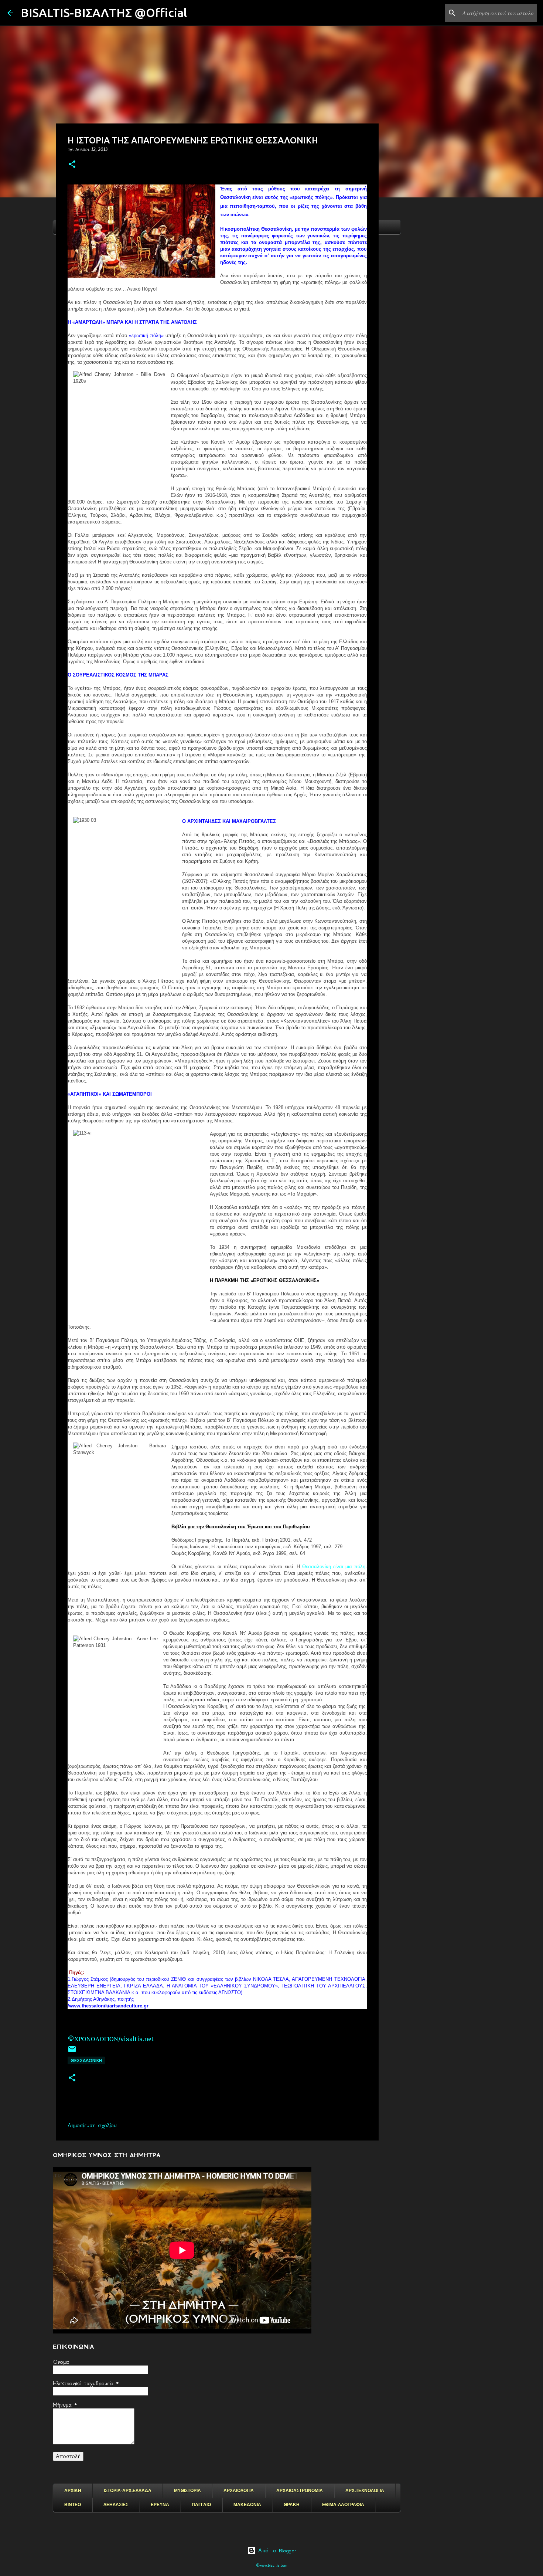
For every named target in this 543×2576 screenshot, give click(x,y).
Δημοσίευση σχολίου (92, 2125)
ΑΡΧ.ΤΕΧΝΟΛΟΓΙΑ (365, 2491)
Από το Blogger (276, 2550)
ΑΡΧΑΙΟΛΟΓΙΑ (239, 2491)
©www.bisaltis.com (272, 2565)
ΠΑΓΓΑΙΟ (201, 2505)
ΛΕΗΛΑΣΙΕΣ (116, 2505)
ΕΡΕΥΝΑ (160, 2505)
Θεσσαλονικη (86, 2060)
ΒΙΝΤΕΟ (73, 2505)
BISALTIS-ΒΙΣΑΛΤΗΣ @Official (104, 13)
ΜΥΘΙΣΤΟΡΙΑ (187, 2491)
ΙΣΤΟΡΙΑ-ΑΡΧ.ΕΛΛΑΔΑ (128, 2491)
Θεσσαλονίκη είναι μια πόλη (334, 1567)
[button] (72, 165)
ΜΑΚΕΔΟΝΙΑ (247, 2505)
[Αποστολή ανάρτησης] (72, 2052)
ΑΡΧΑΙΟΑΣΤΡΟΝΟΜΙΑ (300, 2491)
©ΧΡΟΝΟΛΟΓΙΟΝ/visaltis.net (111, 2039)
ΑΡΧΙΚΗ (73, 2491)
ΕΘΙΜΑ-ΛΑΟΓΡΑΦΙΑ (343, 2505)
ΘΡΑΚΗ (292, 2505)
